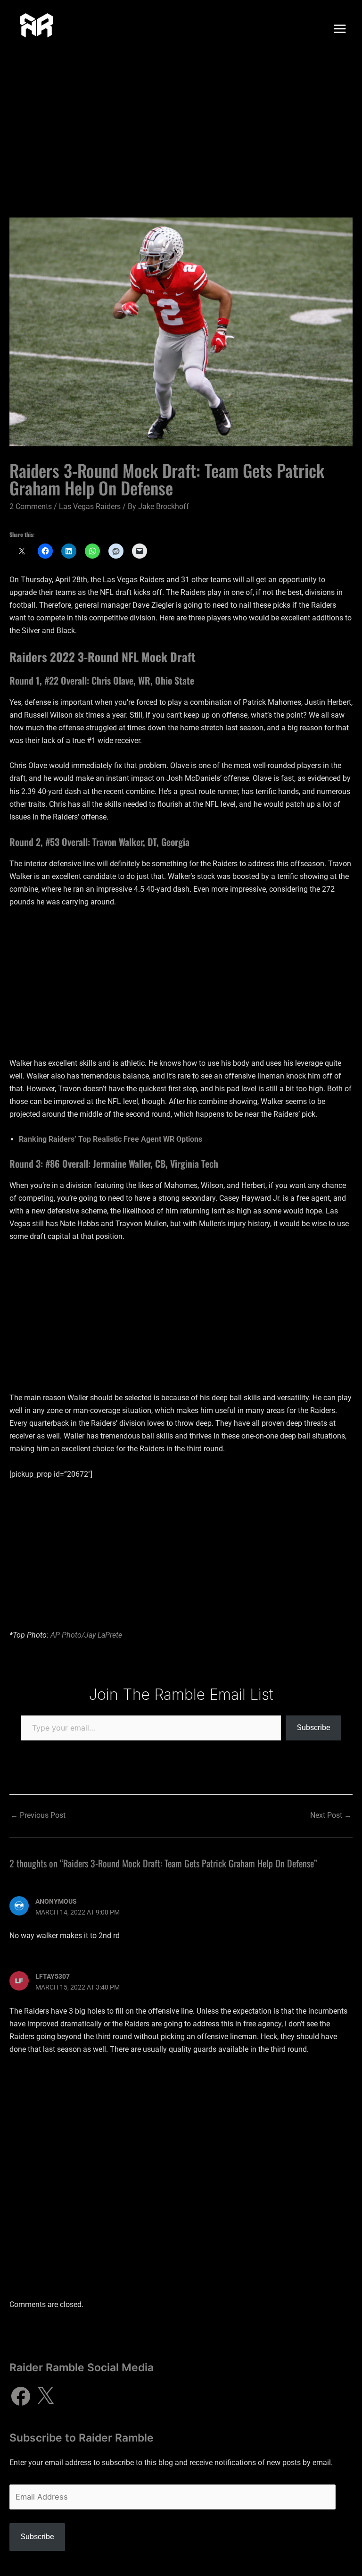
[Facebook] (21, 2396)
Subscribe (313, 1727)
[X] (45, 2396)
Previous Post (38, 1815)
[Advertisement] (181, 128)
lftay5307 (53, 1976)
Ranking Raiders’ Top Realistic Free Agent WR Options (111, 1139)
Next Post (331, 1815)
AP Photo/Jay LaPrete (86, 1635)
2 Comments (31, 506)
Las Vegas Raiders (90, 506)
